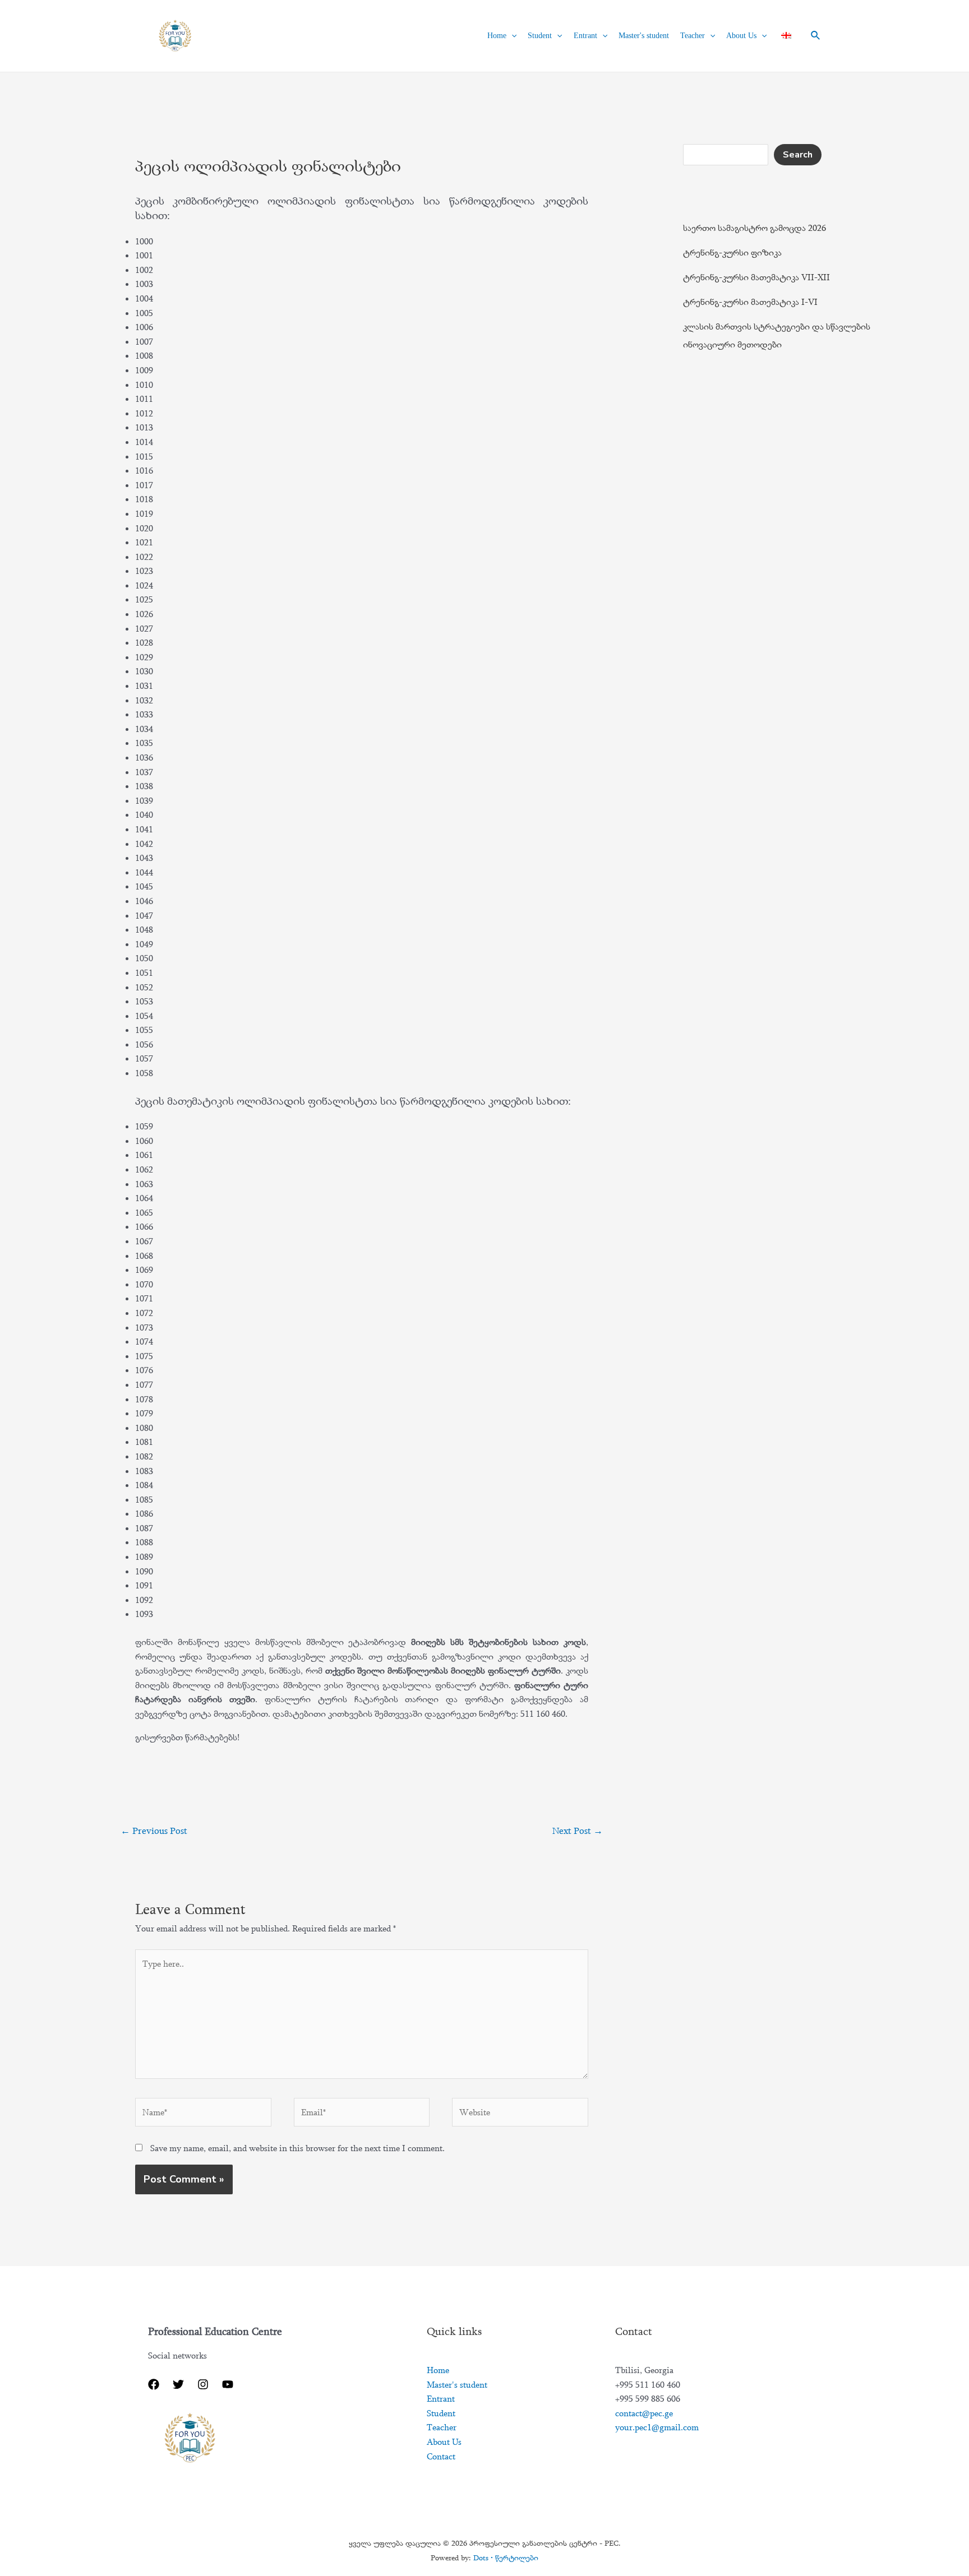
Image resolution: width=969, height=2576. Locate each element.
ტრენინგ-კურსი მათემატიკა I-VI (750, 302)
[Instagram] (203, 2384)
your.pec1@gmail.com (657, 2427)
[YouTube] (228, 2384)
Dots (506, 2558)
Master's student (644, 36)
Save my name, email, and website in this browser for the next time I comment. (297, 2148)
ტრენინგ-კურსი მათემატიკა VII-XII (756, 277)
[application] (511, 36)
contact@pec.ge (644, 2413)
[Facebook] (154, 2384)
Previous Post (154, 1831)
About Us (741, 36)
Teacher (693, 36)
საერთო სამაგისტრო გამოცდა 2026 (755, 228)
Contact (441, 2456)
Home (497, 36)
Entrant (585, 36)
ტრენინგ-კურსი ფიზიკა (732, 252)
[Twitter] (178, 2384)
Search (798, 155)
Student (540, 36)
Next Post (578, 1831)
